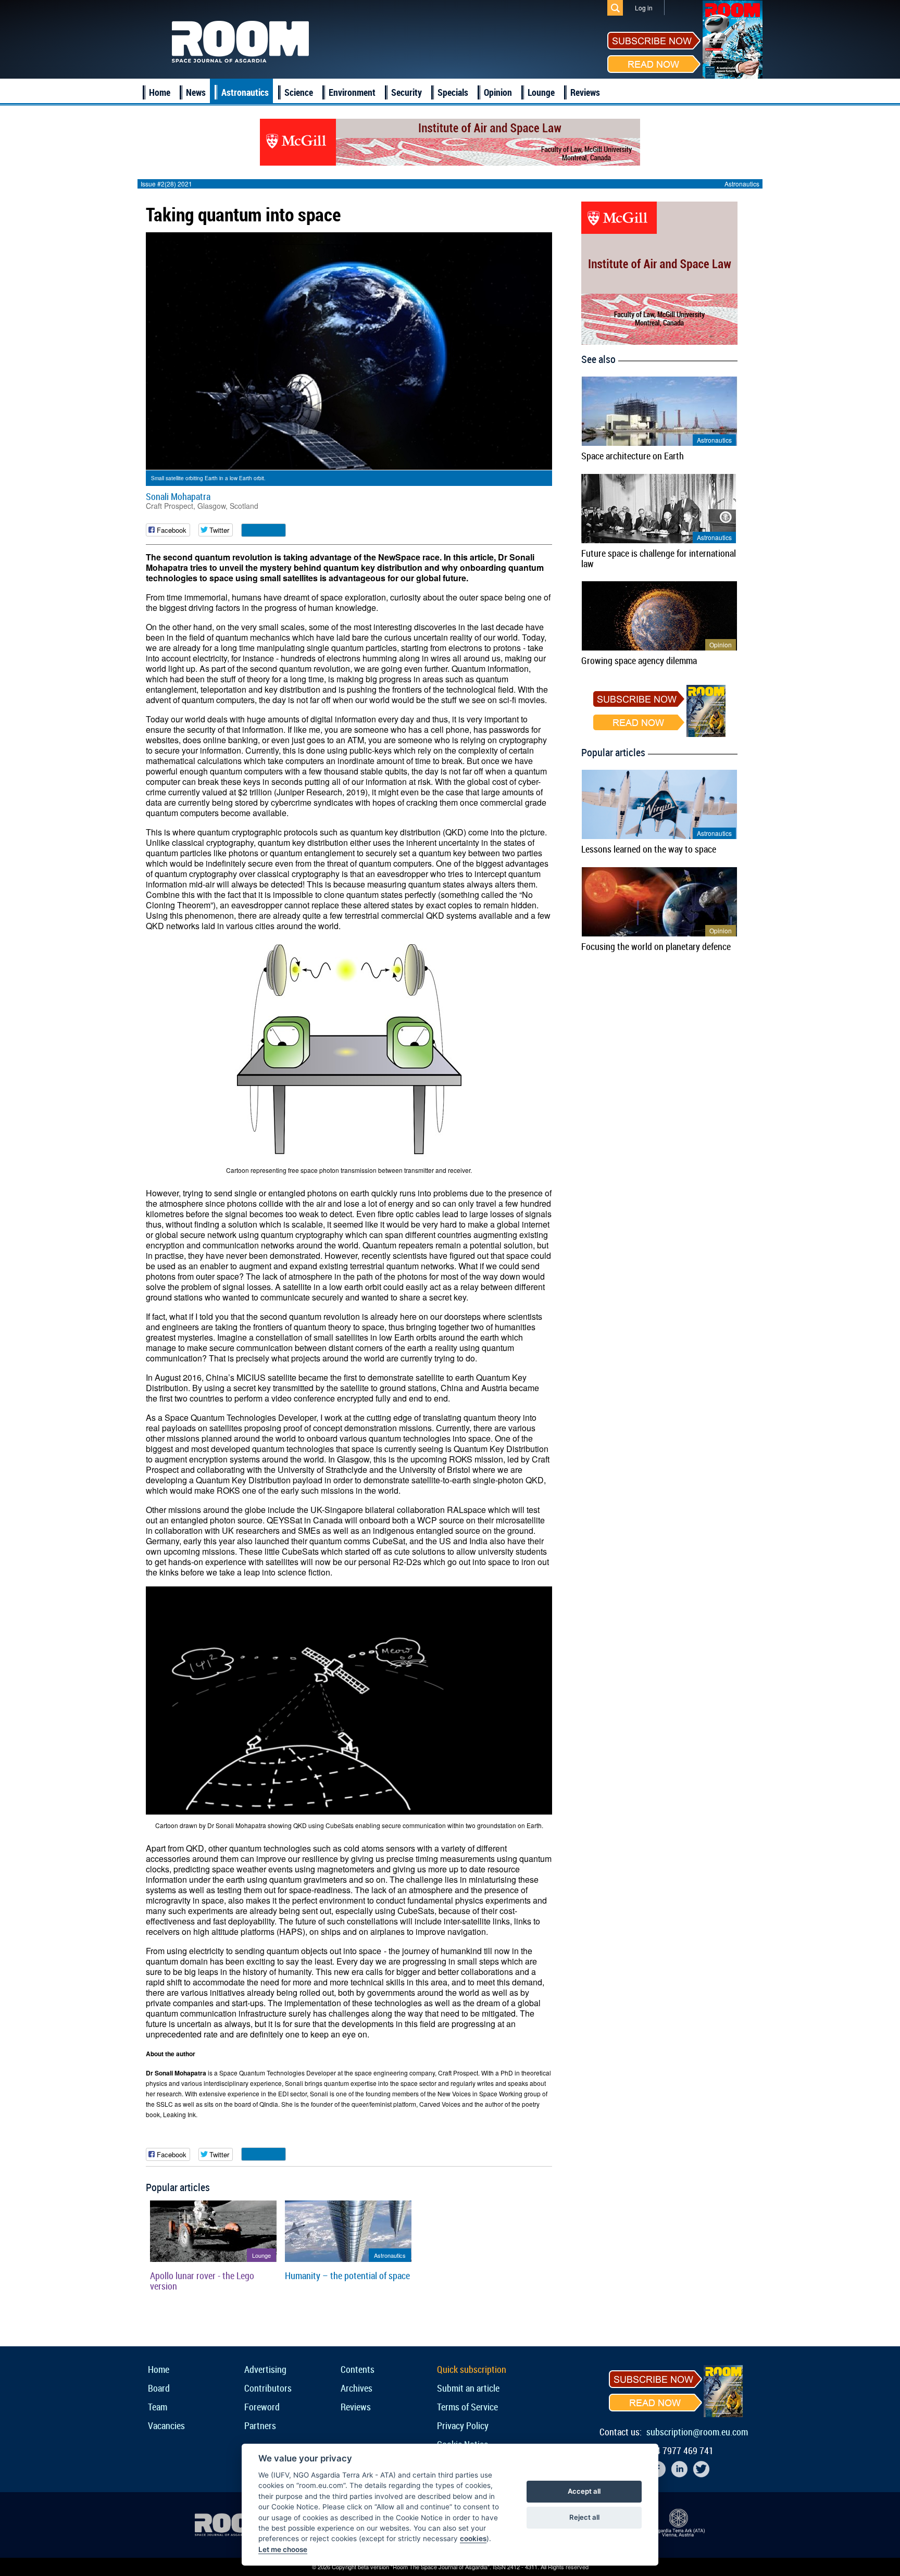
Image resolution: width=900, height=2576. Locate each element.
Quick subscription (472, 2369)
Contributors (268, 2388)
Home (160, 92)
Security (407, 92)
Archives (357, 2388)
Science (299, 92)
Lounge (541, 92)
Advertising (265, 2369)
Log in (644, 8)
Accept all (584, 2491)
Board (159, 2388)
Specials (453, 92)
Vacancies (166, 2425)
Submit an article (468, 2388)
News (196, 92)
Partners (260, 2425)
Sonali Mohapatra (178, 496)
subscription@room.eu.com (697, 2432)
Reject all (584, 2517)
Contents (358, 2369)
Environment (352, 92)
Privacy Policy (463, 2425)
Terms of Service (467, 2407)
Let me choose (283, 2549)
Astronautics (245, 92)
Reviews (585, 92)
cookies (473, 2539)
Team (158, 2407)
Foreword (262, 2407)
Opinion (498, 92)
